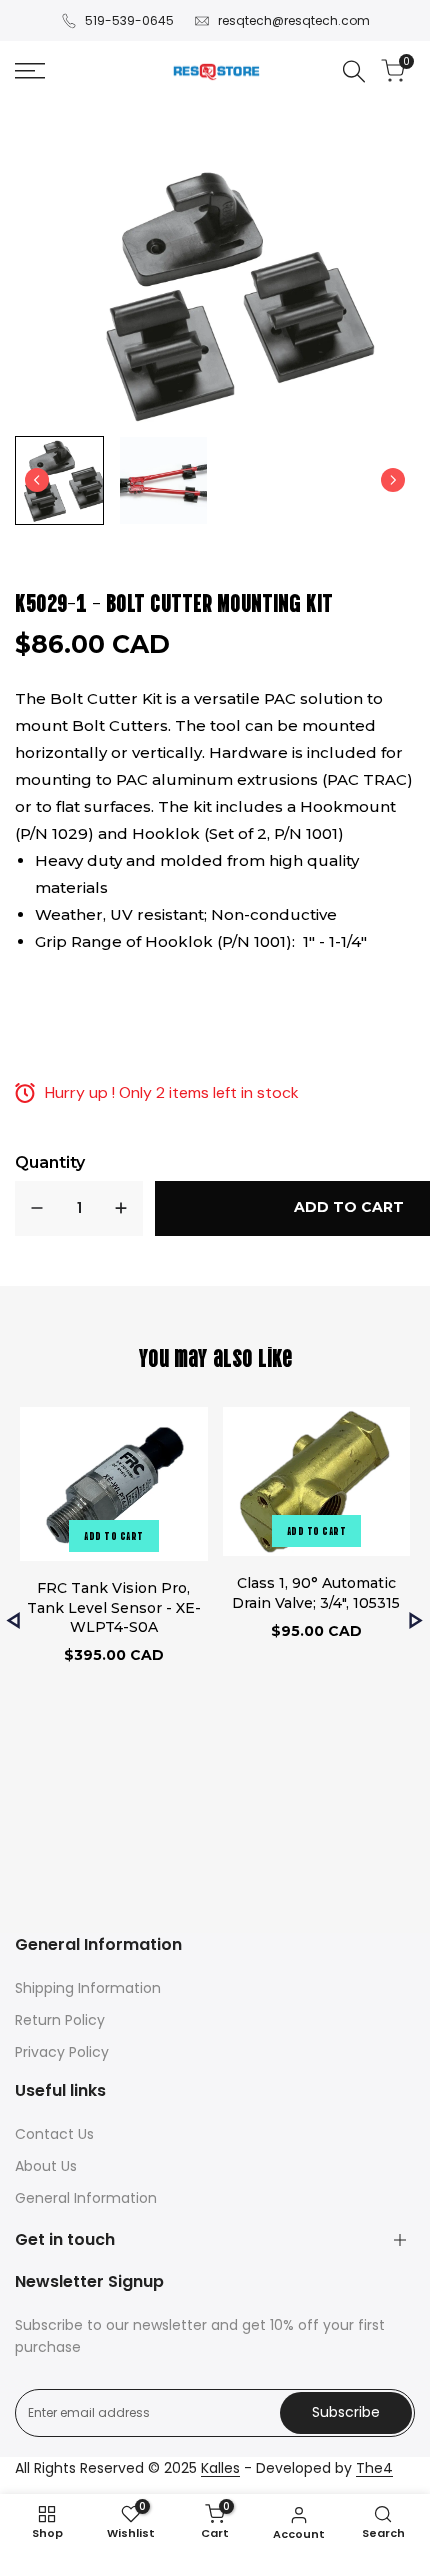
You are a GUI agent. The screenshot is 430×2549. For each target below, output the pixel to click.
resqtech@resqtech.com (294, 20)
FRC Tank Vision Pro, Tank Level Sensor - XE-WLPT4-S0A (114, 1607)
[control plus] (121, 1208)
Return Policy (60, 2020)
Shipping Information (88, 1988)
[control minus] (37, 1208)
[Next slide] (393, 480)
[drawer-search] (354, 71)
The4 (374, 2468)
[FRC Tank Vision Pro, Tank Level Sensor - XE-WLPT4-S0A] (114, 1487)
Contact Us (54, 2134)
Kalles (220, 2468)
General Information (86, 2198)
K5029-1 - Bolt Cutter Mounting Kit (174, 601)
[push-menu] (30, 71)
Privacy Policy (62, 2052)
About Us (46, 2166)
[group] (59, 480)
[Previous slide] (13, 1620)
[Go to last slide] (37, 480)
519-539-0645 (129, 20)
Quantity (50, 1162)
